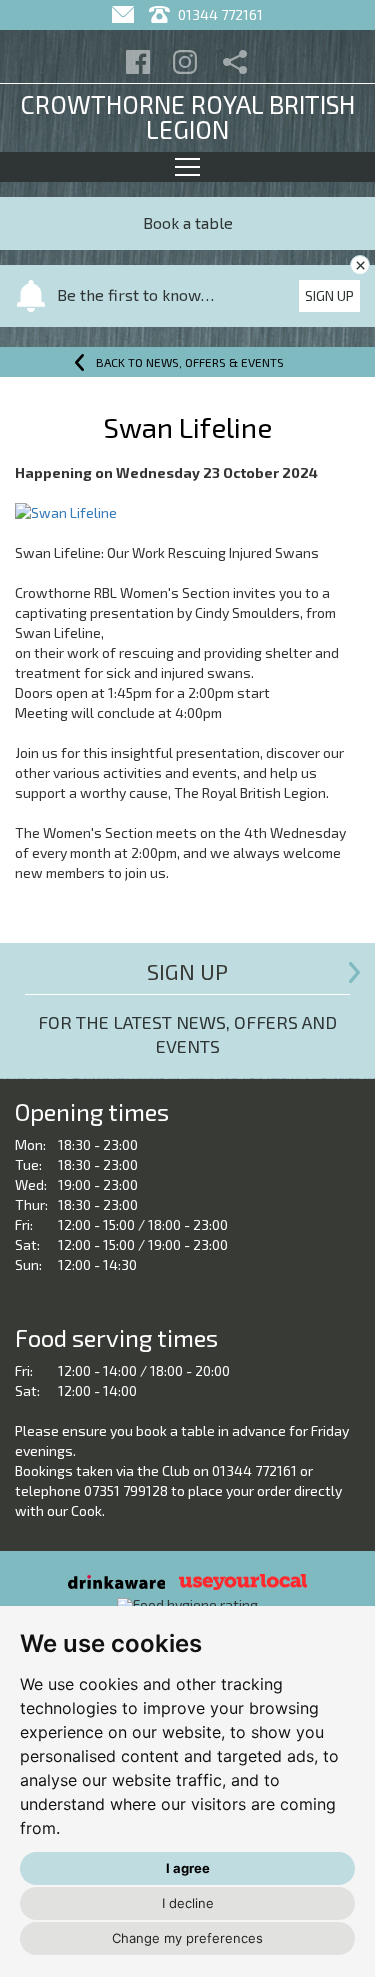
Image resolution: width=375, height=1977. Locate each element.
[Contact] (125, 14)
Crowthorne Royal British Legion (187, 116)
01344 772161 (219, 14)
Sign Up (329, 295)
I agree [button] (188, 1868)
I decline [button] (188, 1903)
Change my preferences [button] (187, 1938)
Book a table (188, 222)
